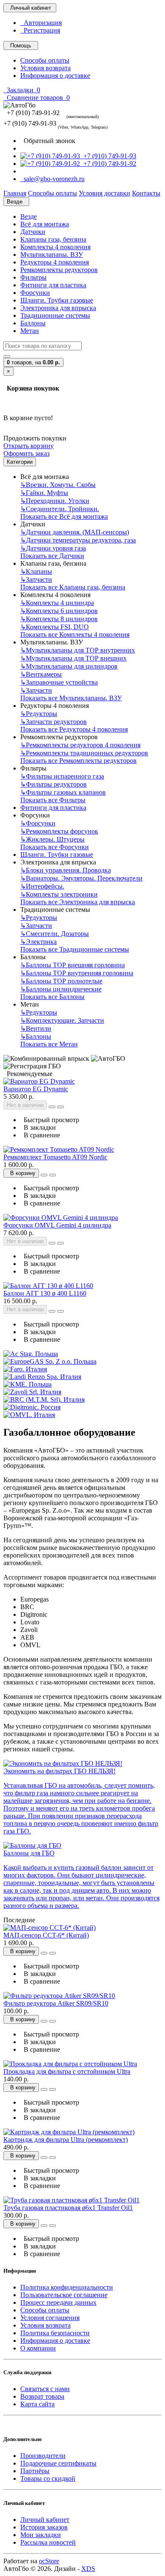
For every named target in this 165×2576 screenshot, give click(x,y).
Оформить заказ (26, 453)
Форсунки (35, 293)
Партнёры (35, 2471)
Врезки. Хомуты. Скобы (58, 485)
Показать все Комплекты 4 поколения (75, 634)
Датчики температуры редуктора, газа (78, 540)
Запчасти (36, 579)
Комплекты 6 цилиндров (59, 611)
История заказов (44, 2527)
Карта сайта (37, 2404)
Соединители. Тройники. (60, 509)
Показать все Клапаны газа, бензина (73, 587)
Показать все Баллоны (52, 997)
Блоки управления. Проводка (66, 870)
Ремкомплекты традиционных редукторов (84, 753)
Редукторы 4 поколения (55, 262)
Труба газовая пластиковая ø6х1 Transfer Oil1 (68, 2208)
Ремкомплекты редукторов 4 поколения (80, 745)
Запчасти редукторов (54, 722)
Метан (30, 331)
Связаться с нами (45, 2389)
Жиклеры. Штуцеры (52, 839)
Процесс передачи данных (58, 2302)
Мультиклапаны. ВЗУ (52, 255)
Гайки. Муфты (44, 493)
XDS (88, 2569)
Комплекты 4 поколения (55, 247)
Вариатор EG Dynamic (36, 1089)
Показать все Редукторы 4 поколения (74, 729)
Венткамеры (41, 674)
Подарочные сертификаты (58, 2463)
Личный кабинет (45, 2520)
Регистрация (40, 30)
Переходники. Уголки (55, 501)
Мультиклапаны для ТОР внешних (73, 658)
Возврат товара (42, 2396)
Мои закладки (41, 2535)
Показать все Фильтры (53, 800)
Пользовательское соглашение (64, 2295)
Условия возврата (45, 68)
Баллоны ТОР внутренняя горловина (77, 973)
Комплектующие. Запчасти (62, 1020)
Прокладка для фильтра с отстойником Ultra (67, 2071)
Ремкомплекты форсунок (59, 831)
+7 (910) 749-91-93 (108, 156)
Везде (29, 216)
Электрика (38, 942)
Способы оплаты (45, 60)
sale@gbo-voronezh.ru (52, 179)
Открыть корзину (29, 446)
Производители (43, 2456)
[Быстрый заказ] (52, 1107)
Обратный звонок (48, 141)
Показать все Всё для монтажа (64, 516)
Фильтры (33, 277)
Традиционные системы (55, 315)
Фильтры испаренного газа (62, 776)
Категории (20, 462)
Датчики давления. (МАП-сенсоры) (75, 532)
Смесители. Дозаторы (55, 934)
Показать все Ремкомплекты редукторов (78, 761)
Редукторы (39, 714)
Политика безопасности (55, 2333)
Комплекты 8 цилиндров (59, 619)
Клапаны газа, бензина (53, 239)
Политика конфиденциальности (67, 2287)
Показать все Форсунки (55, 847)
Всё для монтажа (45, 224)
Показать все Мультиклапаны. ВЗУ (71, 698)
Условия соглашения (50, 2318)
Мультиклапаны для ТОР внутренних (78, 650)
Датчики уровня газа (53, 548)
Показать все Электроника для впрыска (78, 902)
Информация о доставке (55, 76)
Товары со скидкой (48, 2478)
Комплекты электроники (59, 894)
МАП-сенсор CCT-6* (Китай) (46, 1935)
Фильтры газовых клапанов (63, 792)
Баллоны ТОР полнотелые (61, 981)
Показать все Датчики (52, 556)
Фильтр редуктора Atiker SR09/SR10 (56, 2003)
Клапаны (36, 571)
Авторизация (41, 23)
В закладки (38, 1127)
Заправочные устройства (59, 682)
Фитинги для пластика (53, 285)
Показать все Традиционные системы (75, 949)
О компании (38, 2348)
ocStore (49, 2561)
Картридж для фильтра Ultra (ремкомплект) (66, 2140)
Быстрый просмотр (50, 1120)
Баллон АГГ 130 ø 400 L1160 (45, 1293)
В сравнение (40, 1135)
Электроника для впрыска (58, 308)
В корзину (21, 1173)
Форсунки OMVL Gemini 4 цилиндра (57, 1225)
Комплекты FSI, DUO (55, 627)
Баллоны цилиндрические (61, 989)
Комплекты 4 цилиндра (57, 603)
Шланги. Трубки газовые (57, 300)
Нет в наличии (25, 1105)
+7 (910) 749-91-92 (108, 164)
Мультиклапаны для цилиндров (69, 666)
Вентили (36, 1028)
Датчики (33, 232)
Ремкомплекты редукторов (59, 270)
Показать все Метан (49, 1044)
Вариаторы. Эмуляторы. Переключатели (81, 878)
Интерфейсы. (42, 886)
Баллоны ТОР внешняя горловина (73, 965)
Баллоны (33, 323)
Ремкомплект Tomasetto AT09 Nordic (55, 1157)
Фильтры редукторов (54, 784)
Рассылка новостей (48, 2542)
